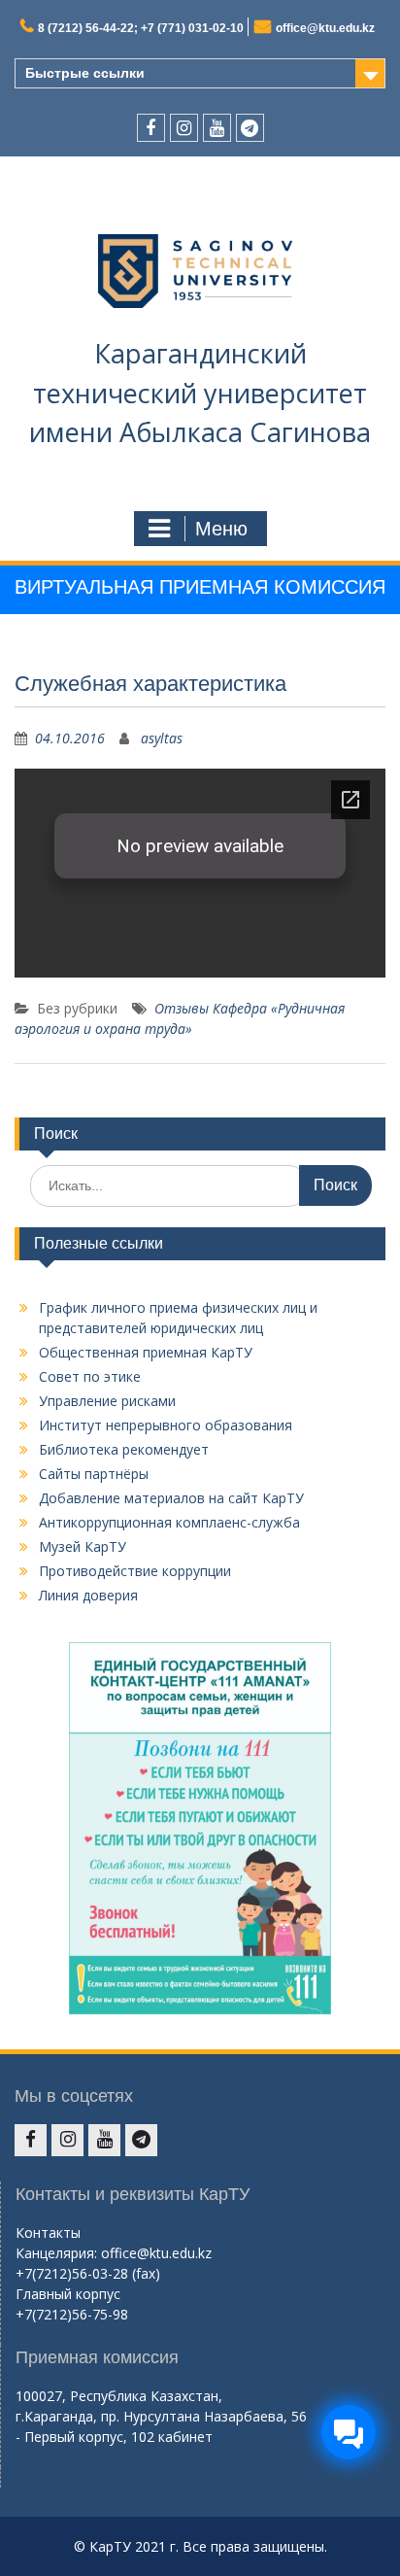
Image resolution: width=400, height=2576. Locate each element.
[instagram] (184, 128)
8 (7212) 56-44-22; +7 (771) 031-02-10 (141, 28)
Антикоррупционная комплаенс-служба (169, 1522)
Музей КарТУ (83, 1546)
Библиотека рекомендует (124, 1449)
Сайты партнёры (94, 1474)
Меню (221, 529)
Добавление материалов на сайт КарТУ (171, 1498)
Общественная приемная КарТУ (146, 1352)
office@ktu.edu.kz (325, 28)
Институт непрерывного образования (166, 1425)
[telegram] (250, 128)
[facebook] (151, 128)
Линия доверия (88, 1595)
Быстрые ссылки (85, 73)
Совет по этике (90, 1376)
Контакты (48, 2233)
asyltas (162, 738)
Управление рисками (107, 1401)
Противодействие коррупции (135, 1571)
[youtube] (217, 128)
